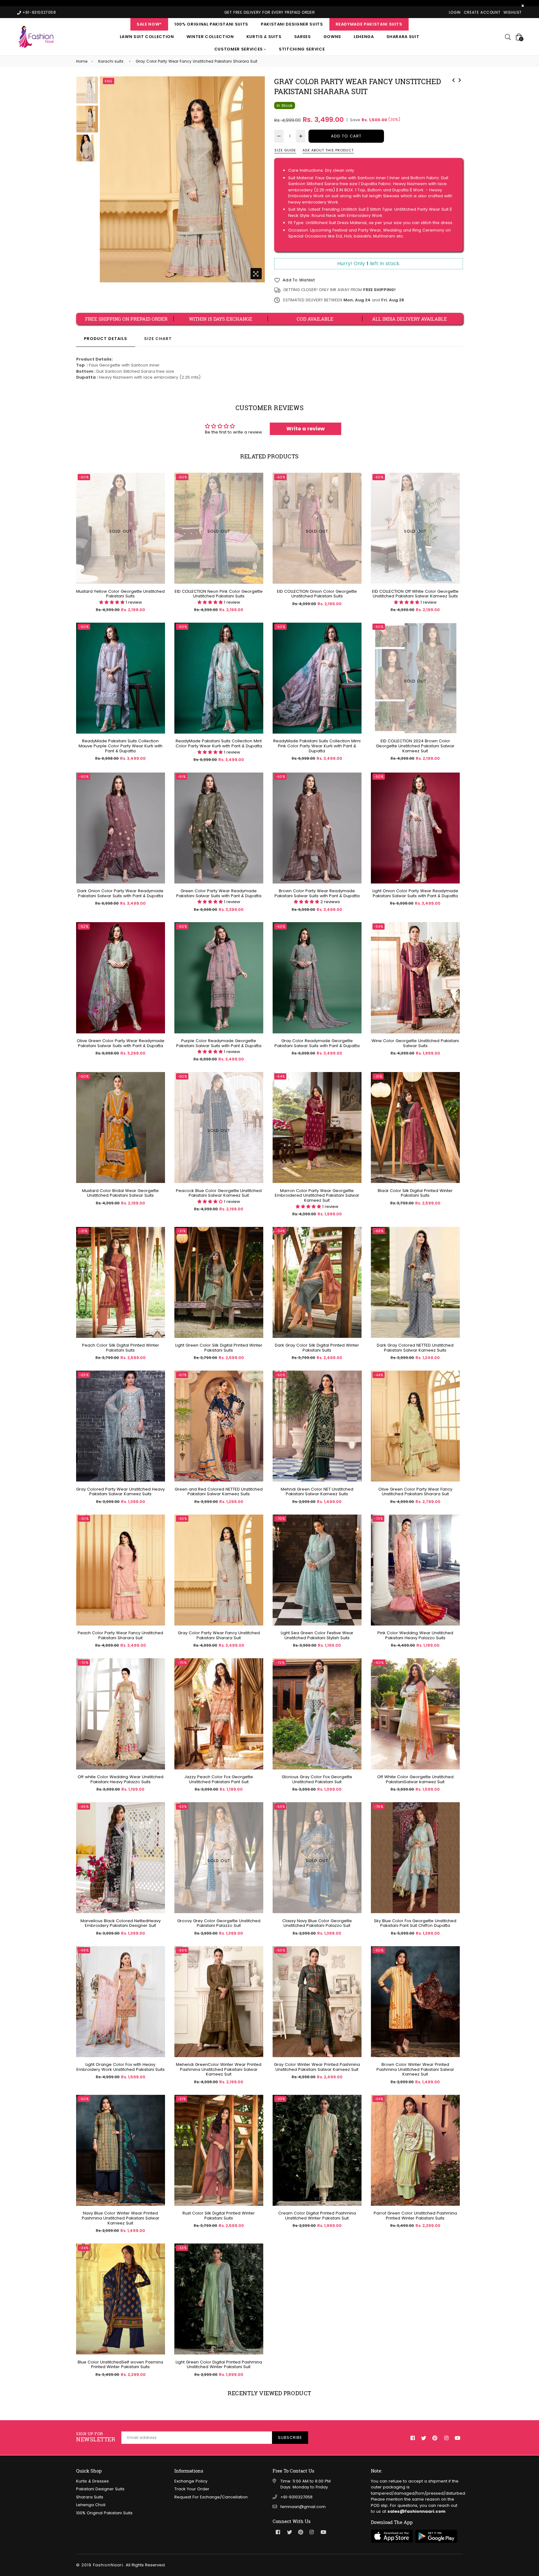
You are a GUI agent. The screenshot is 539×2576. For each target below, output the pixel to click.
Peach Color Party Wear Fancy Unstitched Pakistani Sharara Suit (120, 1635)
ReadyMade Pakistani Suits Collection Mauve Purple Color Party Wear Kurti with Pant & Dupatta (121, 746)
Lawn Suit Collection (147, 37)
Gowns (332, 37)
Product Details (106, 339)
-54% (379, 926)
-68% (379, 1231)
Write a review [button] (306, 429)
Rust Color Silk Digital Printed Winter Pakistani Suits (219, 2216)
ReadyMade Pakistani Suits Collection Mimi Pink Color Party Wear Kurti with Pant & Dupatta (317, 746)
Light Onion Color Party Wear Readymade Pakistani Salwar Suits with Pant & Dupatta (415, 893)
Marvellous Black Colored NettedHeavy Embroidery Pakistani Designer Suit (121, 1923)
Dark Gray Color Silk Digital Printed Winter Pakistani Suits (317, 1348)
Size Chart (158, 339)
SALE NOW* (149, 24)
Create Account (482, 12)
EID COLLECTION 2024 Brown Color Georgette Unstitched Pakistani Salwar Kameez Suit (415, 746)
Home (82, 61)
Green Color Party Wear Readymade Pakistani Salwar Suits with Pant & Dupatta (219, 893)
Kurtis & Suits (264, 37)
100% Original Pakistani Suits (211, 24)
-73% (378, 1519)
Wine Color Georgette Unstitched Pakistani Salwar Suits (415, 1043)
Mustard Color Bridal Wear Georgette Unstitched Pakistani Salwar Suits (120, 1193)
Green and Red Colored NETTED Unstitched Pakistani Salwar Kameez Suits (219, 1492)
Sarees (303, 37)
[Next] (460, 79)
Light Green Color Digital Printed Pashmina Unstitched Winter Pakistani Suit (219, 2365)
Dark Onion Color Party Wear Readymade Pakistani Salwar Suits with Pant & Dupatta (120, 893)
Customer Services (239, 49)
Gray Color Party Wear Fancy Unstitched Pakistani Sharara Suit (219, 1635)
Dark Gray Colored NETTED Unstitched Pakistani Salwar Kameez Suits (415, 1348)
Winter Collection (210, 37)
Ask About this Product (328, 150)
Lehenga (364, 37)
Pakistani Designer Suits (292, 24)
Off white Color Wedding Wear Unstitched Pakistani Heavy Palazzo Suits (121, 1779)
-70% (280, 1519)
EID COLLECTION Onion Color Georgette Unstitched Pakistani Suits (317, 594)
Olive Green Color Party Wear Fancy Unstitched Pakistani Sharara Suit (415, 1492)
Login (455, 12)
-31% (378, 1076)
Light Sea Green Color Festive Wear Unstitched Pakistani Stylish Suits (317, 1635)
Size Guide (285, 150)
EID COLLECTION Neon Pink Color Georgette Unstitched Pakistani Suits (219, 594)
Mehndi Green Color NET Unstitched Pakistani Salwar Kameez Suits (317, 1492)
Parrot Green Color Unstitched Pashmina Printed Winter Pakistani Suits (415, 2216)
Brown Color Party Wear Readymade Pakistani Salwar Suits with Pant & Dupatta (317, 893)
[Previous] (454, 79)
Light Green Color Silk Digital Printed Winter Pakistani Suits (219, 1348)
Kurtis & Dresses (92, 2481)
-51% (182, 777)
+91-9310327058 (296, 2497)
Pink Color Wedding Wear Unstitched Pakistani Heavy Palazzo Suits (415, 1635)
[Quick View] (158, 637)
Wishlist (513, 12)
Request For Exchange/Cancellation (211, 2497)
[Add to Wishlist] (158, 649)
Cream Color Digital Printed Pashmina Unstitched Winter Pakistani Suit (317, 2216)
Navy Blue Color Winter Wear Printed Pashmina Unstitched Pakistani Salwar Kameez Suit (121, 2218)
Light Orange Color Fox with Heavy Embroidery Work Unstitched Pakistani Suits (121, 2067)
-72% (280, 1663)
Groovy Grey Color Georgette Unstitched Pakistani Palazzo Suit (219, 1923)
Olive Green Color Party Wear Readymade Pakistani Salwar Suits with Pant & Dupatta (121, 1043)
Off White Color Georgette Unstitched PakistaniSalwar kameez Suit (415, 1779)
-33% (280, 2099)
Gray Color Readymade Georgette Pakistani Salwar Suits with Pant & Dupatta (317, 1043)
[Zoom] (256, 274)
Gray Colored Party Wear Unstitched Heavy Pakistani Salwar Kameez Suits (120, 1492)
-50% (84, 627)
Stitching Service (302, 49)
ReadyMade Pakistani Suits (369, 24)
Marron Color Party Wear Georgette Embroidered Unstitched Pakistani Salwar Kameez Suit (317, 1196)
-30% (84, 1519)
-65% (84, 1375)
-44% (379, 1375)
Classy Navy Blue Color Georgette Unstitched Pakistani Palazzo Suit (317, 1923)
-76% (379, 1807)
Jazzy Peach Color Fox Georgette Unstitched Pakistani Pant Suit (219, 1779)
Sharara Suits (90, 2497)
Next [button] (257, 179)
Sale (109, 81)
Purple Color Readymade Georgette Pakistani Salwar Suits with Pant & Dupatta (219, 1043)
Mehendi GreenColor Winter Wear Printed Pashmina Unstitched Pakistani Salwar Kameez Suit (219, 2069)
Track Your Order (192, 2489)
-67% (182, 1375)
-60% (379, 1663)
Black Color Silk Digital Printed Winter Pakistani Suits (415, 1193)
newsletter (96, 2437)
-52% (84, 926)
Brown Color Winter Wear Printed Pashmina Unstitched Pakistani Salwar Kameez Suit (415, 2069)
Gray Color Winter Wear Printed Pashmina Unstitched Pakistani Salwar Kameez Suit (317, 2067)
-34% (280, 1231)
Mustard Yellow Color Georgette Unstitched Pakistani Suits (120, 594)
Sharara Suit (403, 37)
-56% (182, 1950)
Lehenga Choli (91, 2505)
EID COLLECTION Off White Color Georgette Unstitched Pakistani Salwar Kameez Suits (415, 594)
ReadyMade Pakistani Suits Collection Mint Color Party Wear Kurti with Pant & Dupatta (219, 743)
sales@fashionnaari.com (416, 2511)
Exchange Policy (191, 2481)
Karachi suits (111, 61)
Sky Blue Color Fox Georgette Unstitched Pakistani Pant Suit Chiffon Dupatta (415, 1923)
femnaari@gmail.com (303, 2507)
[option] (182, 179)
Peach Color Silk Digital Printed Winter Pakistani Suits (121, 1348)
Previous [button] (108, 179)
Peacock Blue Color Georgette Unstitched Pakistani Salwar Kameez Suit (219, 1193)
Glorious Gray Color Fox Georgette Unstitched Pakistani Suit (317, 1779)
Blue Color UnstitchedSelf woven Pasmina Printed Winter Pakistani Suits (120, 2365)
